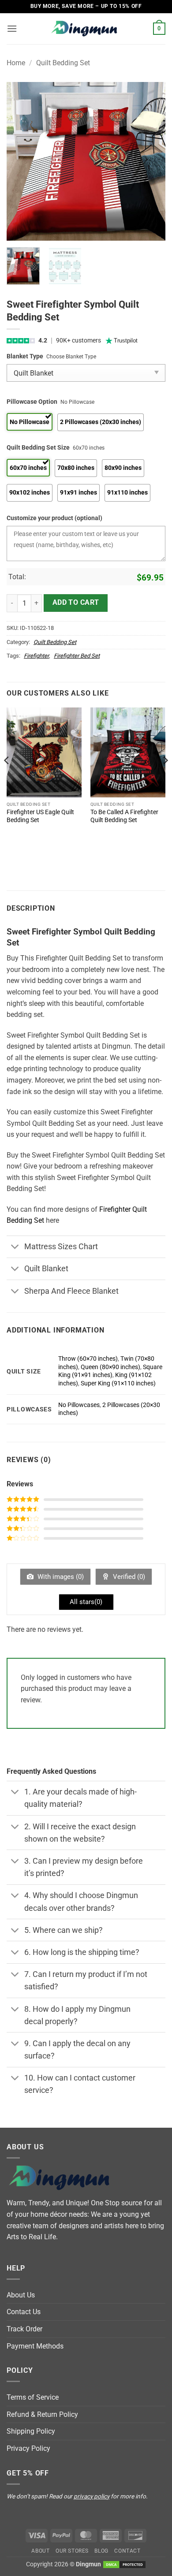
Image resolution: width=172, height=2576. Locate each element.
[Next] (151, 161)
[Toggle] (15, 1248)
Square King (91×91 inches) (110, 1371)
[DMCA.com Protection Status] (124, 2564)
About (40, 2551)
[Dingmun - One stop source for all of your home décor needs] (86, 29)
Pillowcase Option (32, 402)
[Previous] (21, 161)
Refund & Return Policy (42, 2414)
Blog (101, 2551)
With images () (60, 1577)
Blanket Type (25, 356)
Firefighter (36, 656)
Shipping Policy (31, 2431)
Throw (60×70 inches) (88, 1359)
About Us (21, 2295)
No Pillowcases (79, 1405)
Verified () (128, 1577)
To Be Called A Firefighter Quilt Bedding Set (124, 816)
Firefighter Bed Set (77, 656)
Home (16, 63)
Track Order (24, 2329)
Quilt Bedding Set (63, 63)
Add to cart (76, 603)
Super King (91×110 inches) (118, 1383)
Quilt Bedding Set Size (38, 448)
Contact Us (24, 2312)
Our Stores (72, 2551)
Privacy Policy (28, 2448)
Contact (127, 2551)
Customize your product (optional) (54, 518)
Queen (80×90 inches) (110, 1367)
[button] (12, 28)
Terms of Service (33, 2397)
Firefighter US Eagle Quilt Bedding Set (40, 816)
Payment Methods (35, 2346)
